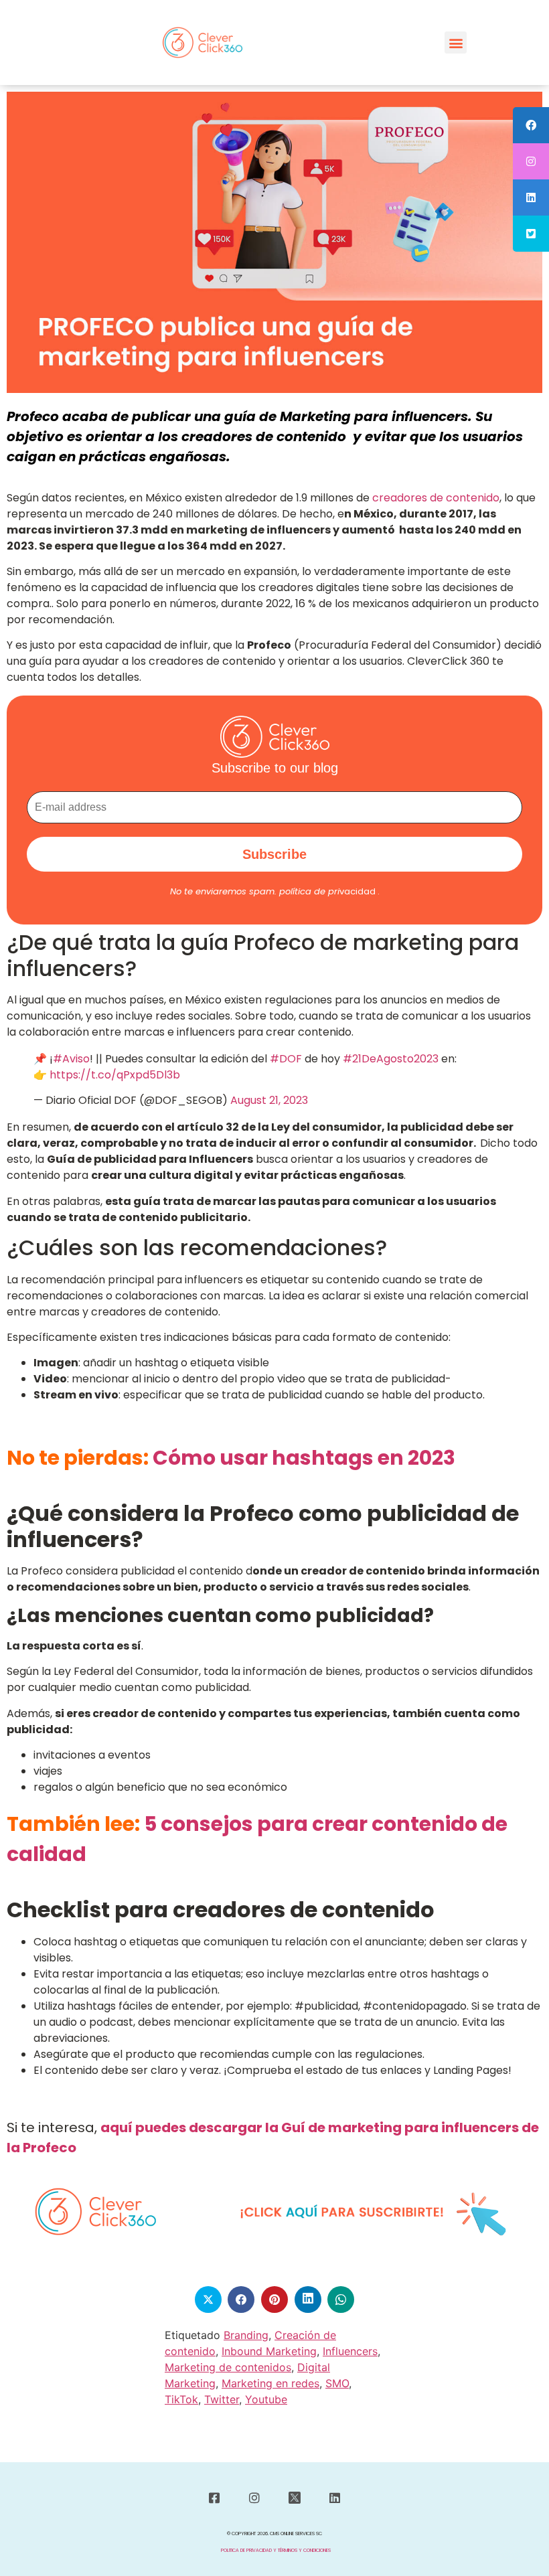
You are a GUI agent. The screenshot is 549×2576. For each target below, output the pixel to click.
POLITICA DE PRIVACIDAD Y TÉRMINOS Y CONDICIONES (276, 2550)
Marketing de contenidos (228, 2367)
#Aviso (71, 1059)
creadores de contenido (436, 498)
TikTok (181, 2399)
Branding (246, 2335)
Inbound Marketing (269, 2351)
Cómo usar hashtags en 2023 (304, 1458)
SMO (337, 2383)
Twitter (222, 2399)
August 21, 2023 (269, 1100)
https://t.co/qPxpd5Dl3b (115, 1075)
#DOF (286, 1059)
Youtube (266, 2399)
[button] (456, 43)
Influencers (350, 2351)
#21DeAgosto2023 (391, 1059)
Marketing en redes (270, 2383)
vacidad (327, 891)
